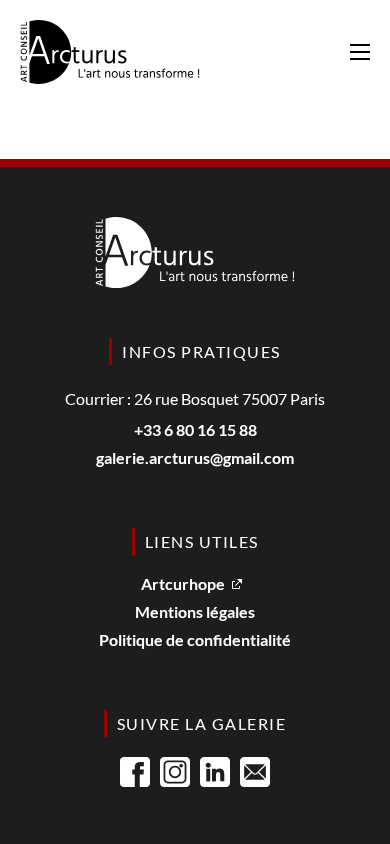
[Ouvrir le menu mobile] (360, 52)
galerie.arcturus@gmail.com (195, 458)
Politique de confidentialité (195, 640)
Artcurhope (183, 584)
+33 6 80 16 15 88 (195, 430)
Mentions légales (195, 612)
